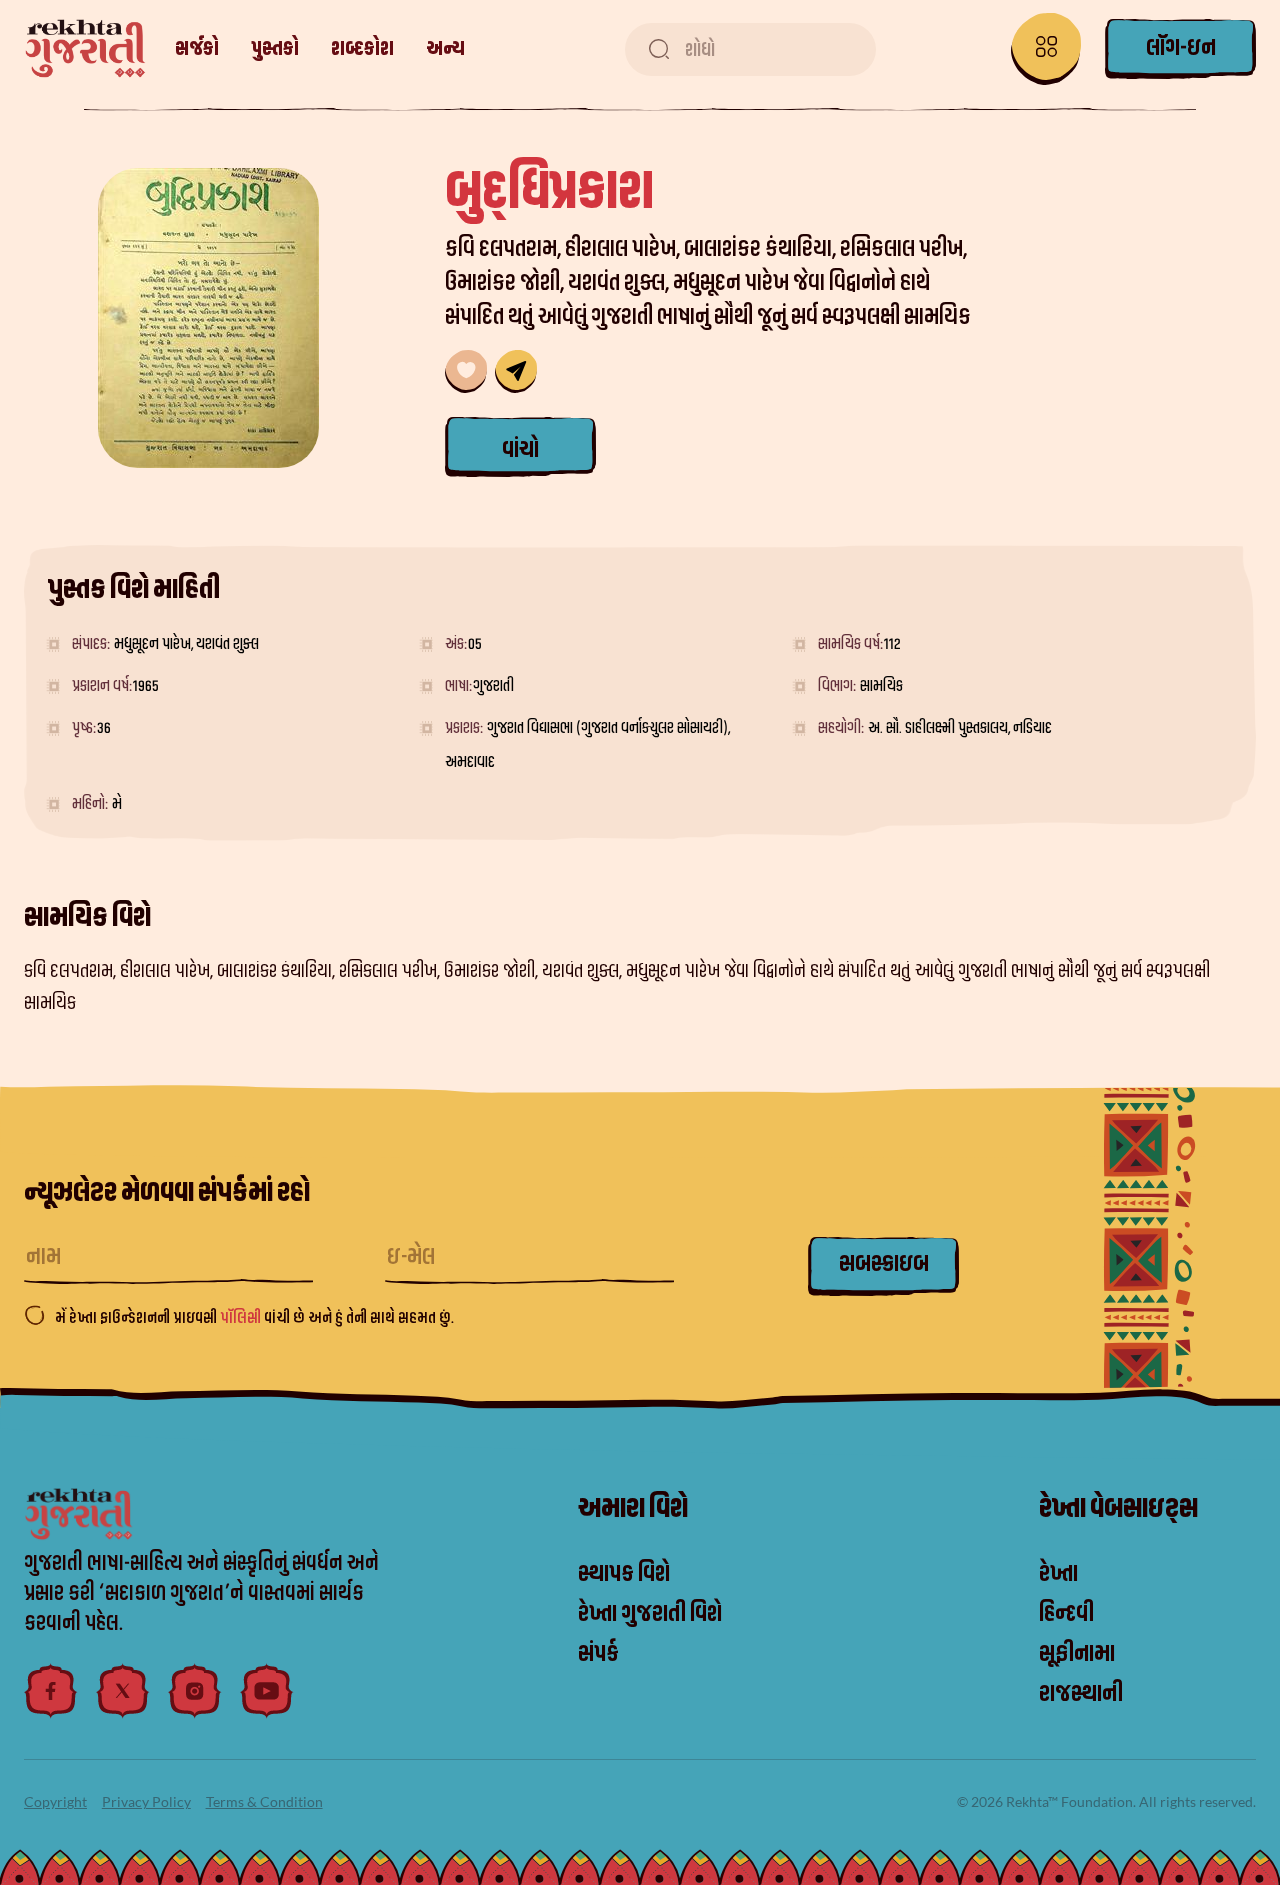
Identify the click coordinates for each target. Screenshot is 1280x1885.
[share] (516, 371)
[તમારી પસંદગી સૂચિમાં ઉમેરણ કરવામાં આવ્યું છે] (466, 371)
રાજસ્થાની (1081, 1694)
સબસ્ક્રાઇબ (884, 1264)
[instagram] (195, 1691)
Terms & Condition (264, 1801)
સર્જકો (197, 49)
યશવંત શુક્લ (227, 644)
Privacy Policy (146, 1801)
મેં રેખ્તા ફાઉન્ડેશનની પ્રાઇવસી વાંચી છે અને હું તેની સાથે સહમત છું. (254, 1318)
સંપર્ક (598, 1654)
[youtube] (267, 1691)
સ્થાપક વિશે (624, 1574)
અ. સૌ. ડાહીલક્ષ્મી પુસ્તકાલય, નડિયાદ (960, 728)
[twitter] (123, 1691)
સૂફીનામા (1077, 1654)
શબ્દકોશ (362, 49)
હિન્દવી (1066, 1614)
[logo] (85, 48)
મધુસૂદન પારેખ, (155, 644)
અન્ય (445, 49)
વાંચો (520, 450)
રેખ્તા (1058, 1574)
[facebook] (51, 1691)
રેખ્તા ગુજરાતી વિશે (650, 1614)
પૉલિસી (242, 1318)
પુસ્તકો (275, 49)
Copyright (55, 1801)
